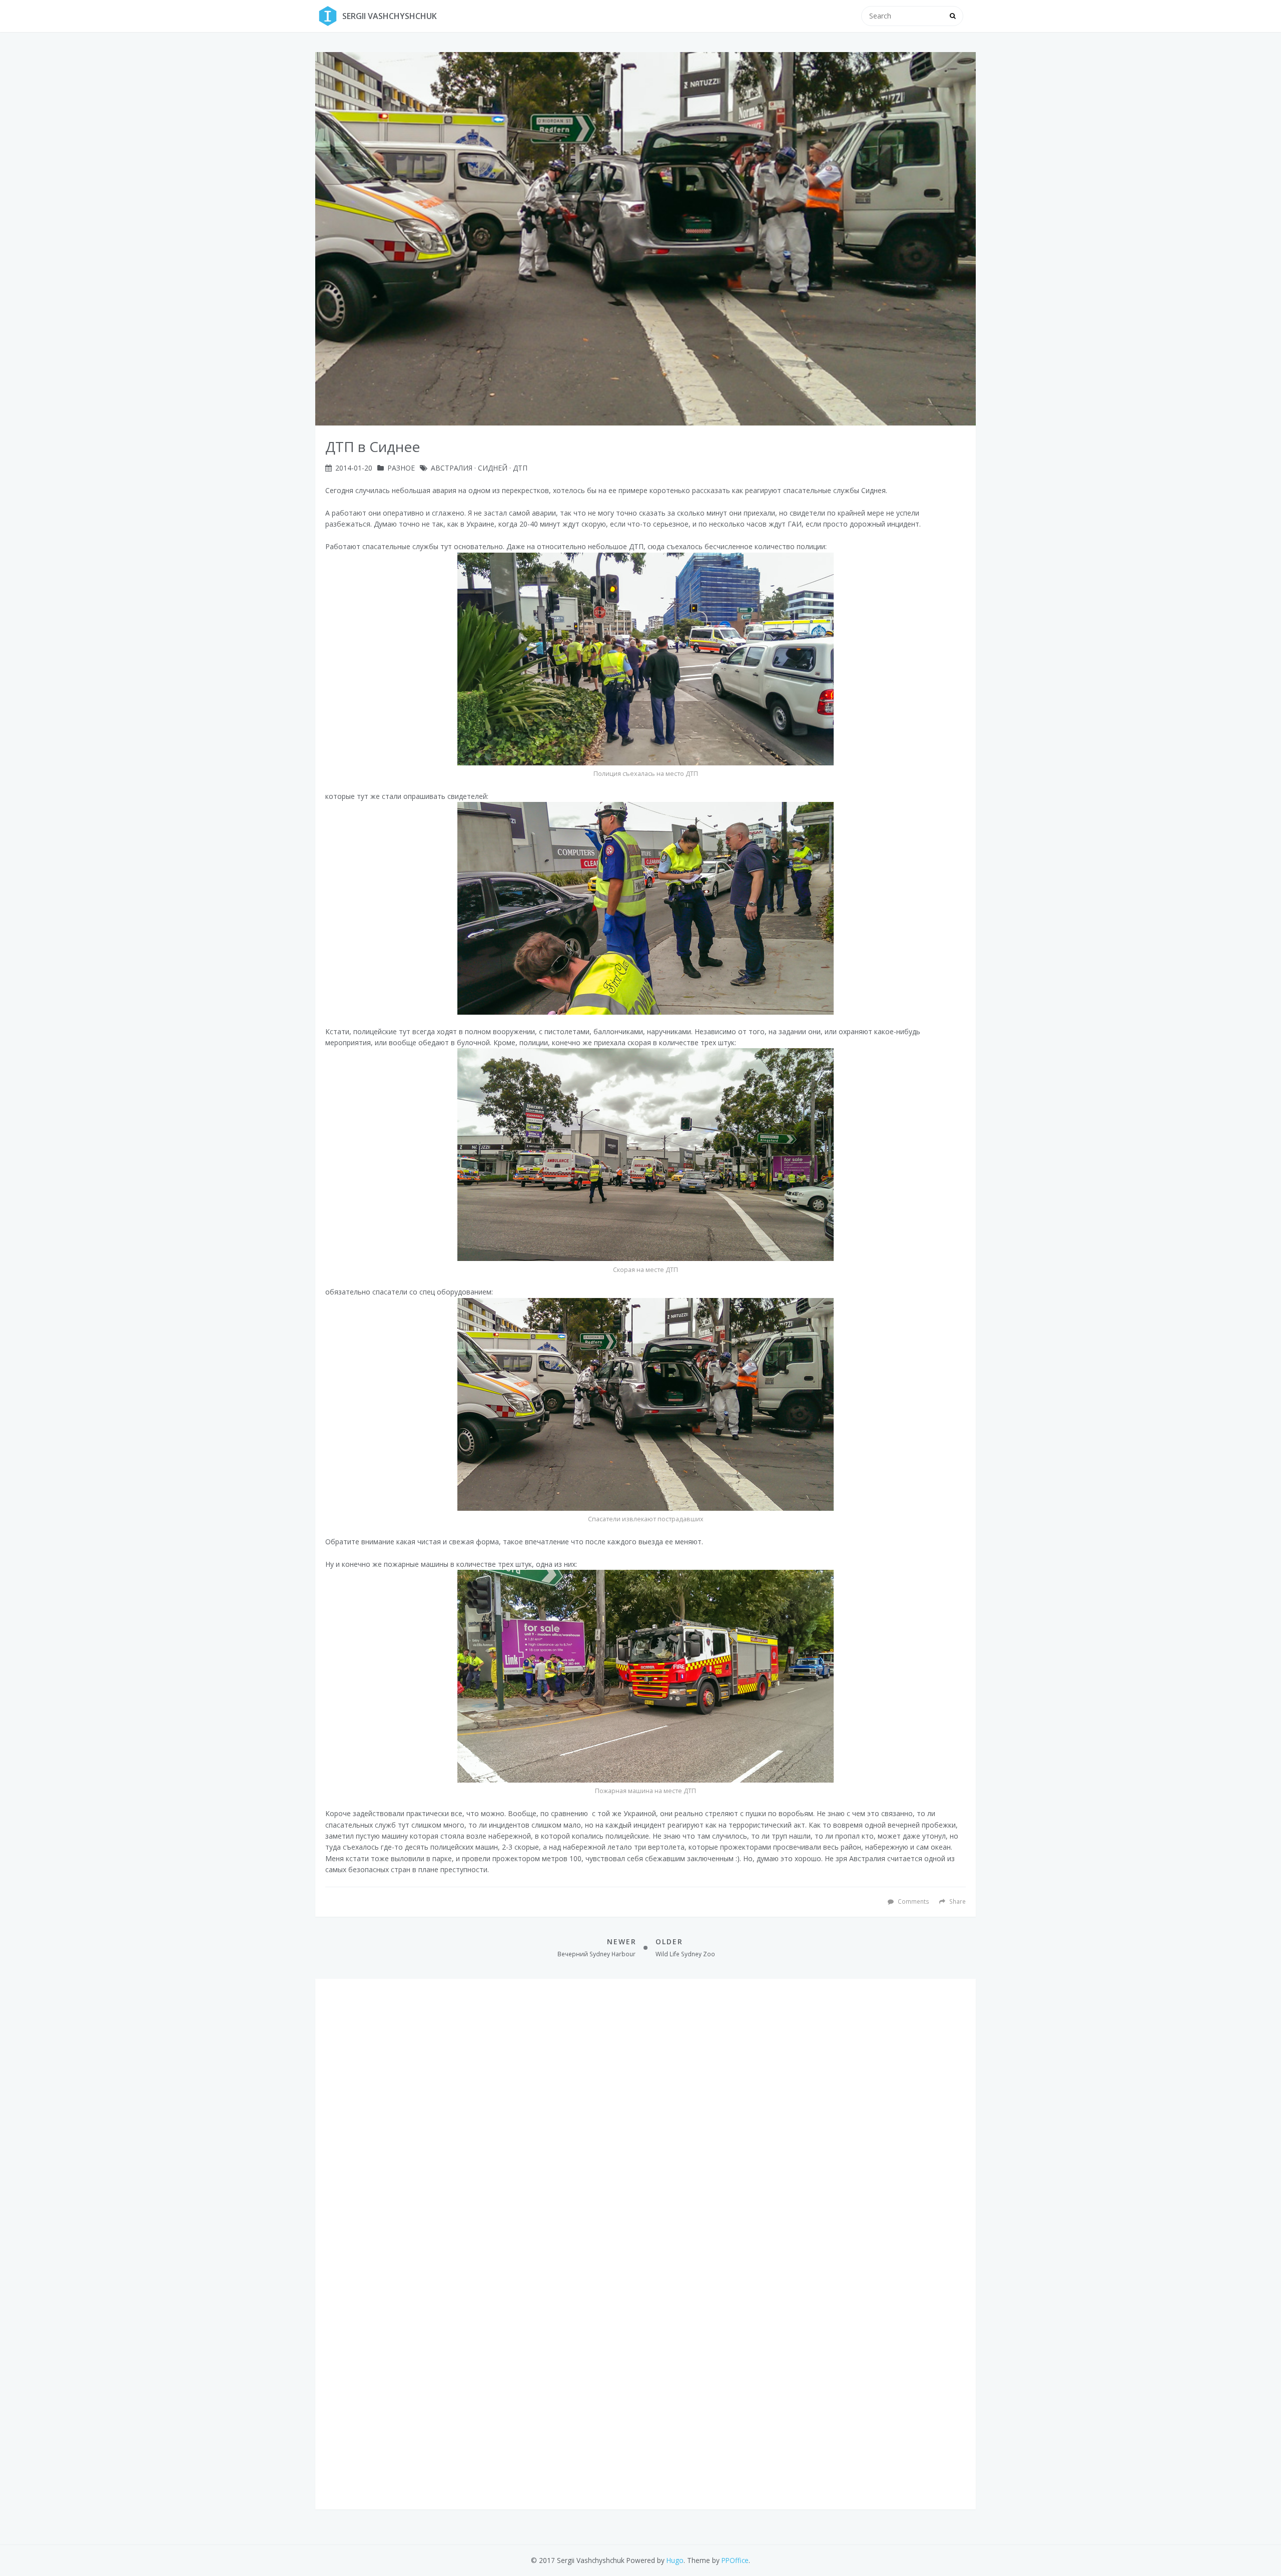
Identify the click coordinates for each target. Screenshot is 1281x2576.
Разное (401, 468)
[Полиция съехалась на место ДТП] (646, 659)
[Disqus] (646, 2114)
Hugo (675, 2560)
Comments (913, 1901)
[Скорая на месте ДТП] (646, 1155)
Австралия (452, 468)
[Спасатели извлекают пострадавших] (646, 1404)
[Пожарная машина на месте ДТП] (646, 1676)
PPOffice (735, 2560)
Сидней (493, 468)
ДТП (520, 468)
